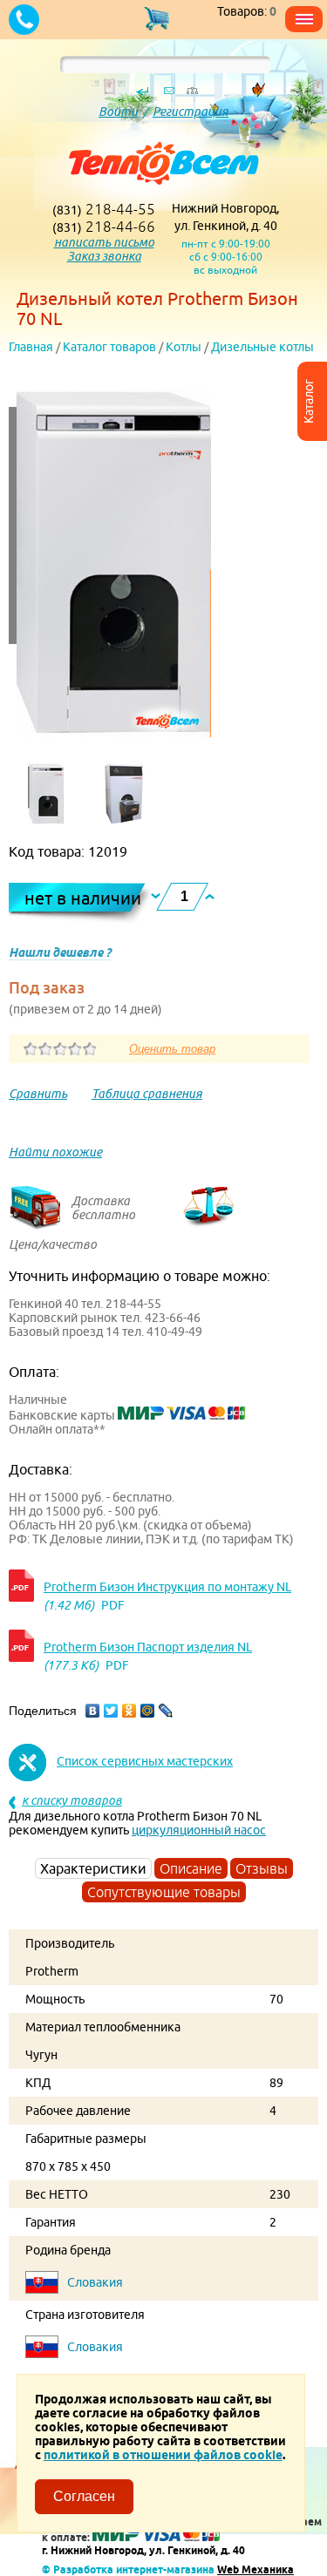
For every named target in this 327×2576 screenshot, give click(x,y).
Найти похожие (55, 1152)
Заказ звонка (104, 256)
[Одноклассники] (129, 1711)
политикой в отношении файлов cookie (163, 2455)
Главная (31, 347)
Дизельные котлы (262, 347)
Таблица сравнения (147, 1094)
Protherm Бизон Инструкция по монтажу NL (167, 1587)
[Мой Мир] (148, 1711)
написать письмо (104, 242)
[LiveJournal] (166, 1711)
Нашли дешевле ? (60, 952)
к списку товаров (72, 1800)
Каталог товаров (109, 347)
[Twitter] (111, 1711)
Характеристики (93, 1868)
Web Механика (255, 2569)
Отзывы (262, 1868)
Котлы (184, 347)
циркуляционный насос (199, 1830)
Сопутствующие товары (164, 1892)
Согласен (84, 2496)
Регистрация (191, 112)
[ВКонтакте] (93, 1711)
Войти (118, 112)
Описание (191, 1868)
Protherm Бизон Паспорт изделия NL (148, 1647)
